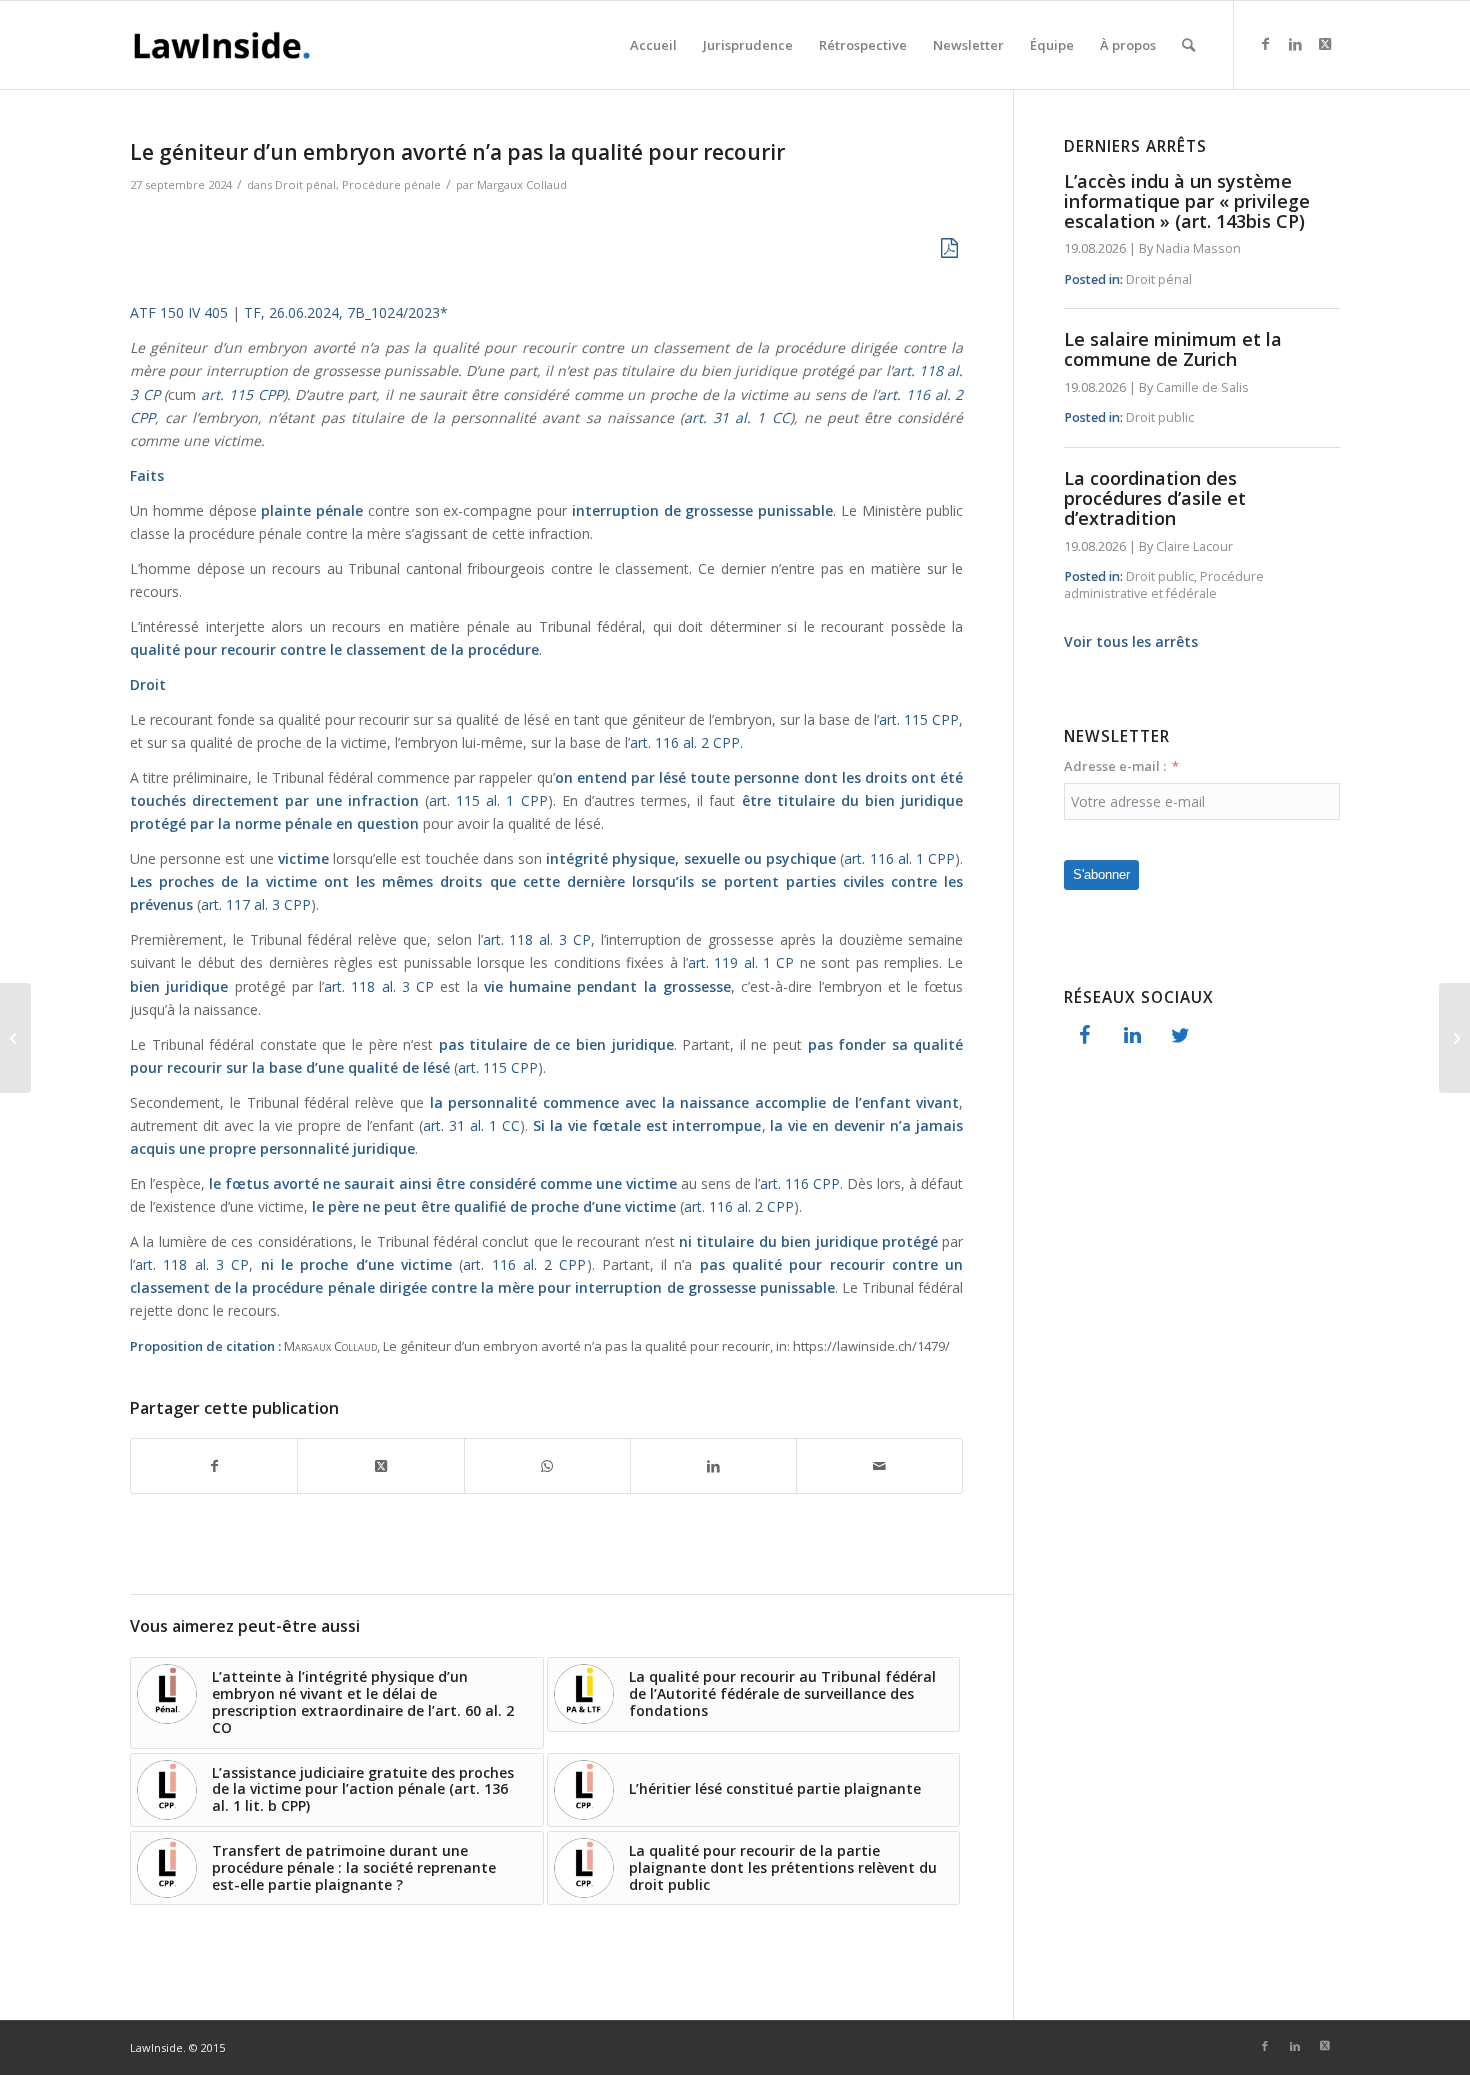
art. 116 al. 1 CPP (899, 858)
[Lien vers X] (1325, 44)
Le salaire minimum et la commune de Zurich (1173, 349)
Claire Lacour (1194, 546)
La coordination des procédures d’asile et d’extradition (1155, 498)
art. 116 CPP (800, 1183)
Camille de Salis (1202, 387)
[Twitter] (1180, 1036)
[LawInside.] (225, 45)
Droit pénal (305, 184)
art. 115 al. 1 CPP (488, 800)
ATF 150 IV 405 (179, 312)
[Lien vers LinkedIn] (1295, 44)
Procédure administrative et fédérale (1164, 585)
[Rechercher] (1188, 45)
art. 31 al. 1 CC (737, 417)
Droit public (1160, 417)
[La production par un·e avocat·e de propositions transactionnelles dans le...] (15, 1038)
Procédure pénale (391, 184)
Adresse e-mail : (1115, 766)
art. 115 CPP (239, 394)
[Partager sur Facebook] (214, 1466)
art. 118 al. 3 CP (537, 939)
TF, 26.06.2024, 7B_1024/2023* (346, 312)
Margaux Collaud (522, 184)
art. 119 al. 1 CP (744, 962)
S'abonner (1101, 874)
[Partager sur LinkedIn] (713, 1466)
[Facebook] (1084, 1036)
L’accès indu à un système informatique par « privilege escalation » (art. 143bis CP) (1187, 201)
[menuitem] (653, 45)
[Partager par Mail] (879, 1466)
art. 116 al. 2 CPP (685, 742)
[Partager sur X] (380, 1466)
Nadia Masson (1198, 248)
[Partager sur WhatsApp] (547, 1466)
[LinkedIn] (1132, 1036)
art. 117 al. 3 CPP (256, 904)
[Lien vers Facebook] (1265, 44)
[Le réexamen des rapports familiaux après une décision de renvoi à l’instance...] (1454, 1038)
